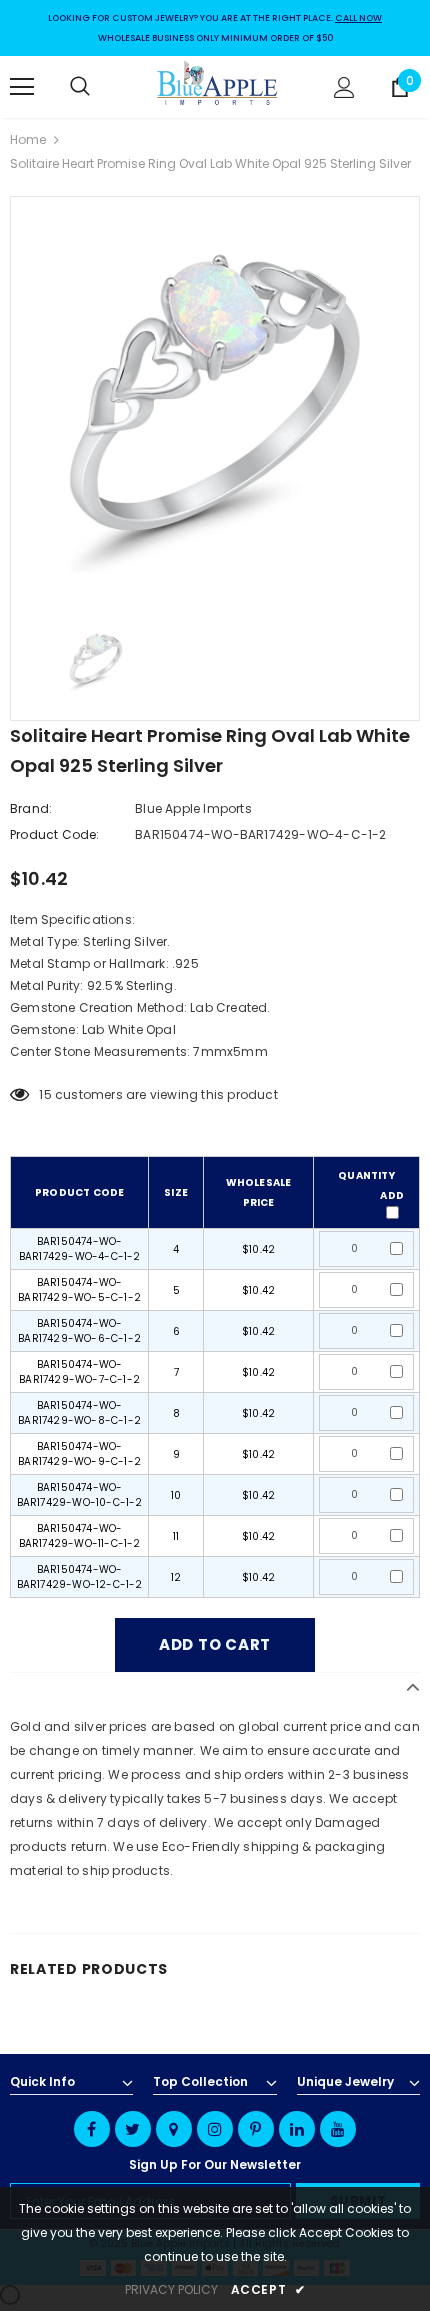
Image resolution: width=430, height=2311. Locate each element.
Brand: (31, 808)
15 (45, 1094)
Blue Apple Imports (193, 808)
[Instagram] (215, 2129)
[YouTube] (338, 2129)
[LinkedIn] (297, 2129)
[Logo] (218, 86)
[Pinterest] (256, 2129)
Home (28, 139)
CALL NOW (358, 18)
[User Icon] (344, 87)
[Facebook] (92, 2129)
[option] (215, 401)
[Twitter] (133, 2129)
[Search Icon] (100, 87)
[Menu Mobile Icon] (22, 87)
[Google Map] (174, 2129)
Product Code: (55, 834)
